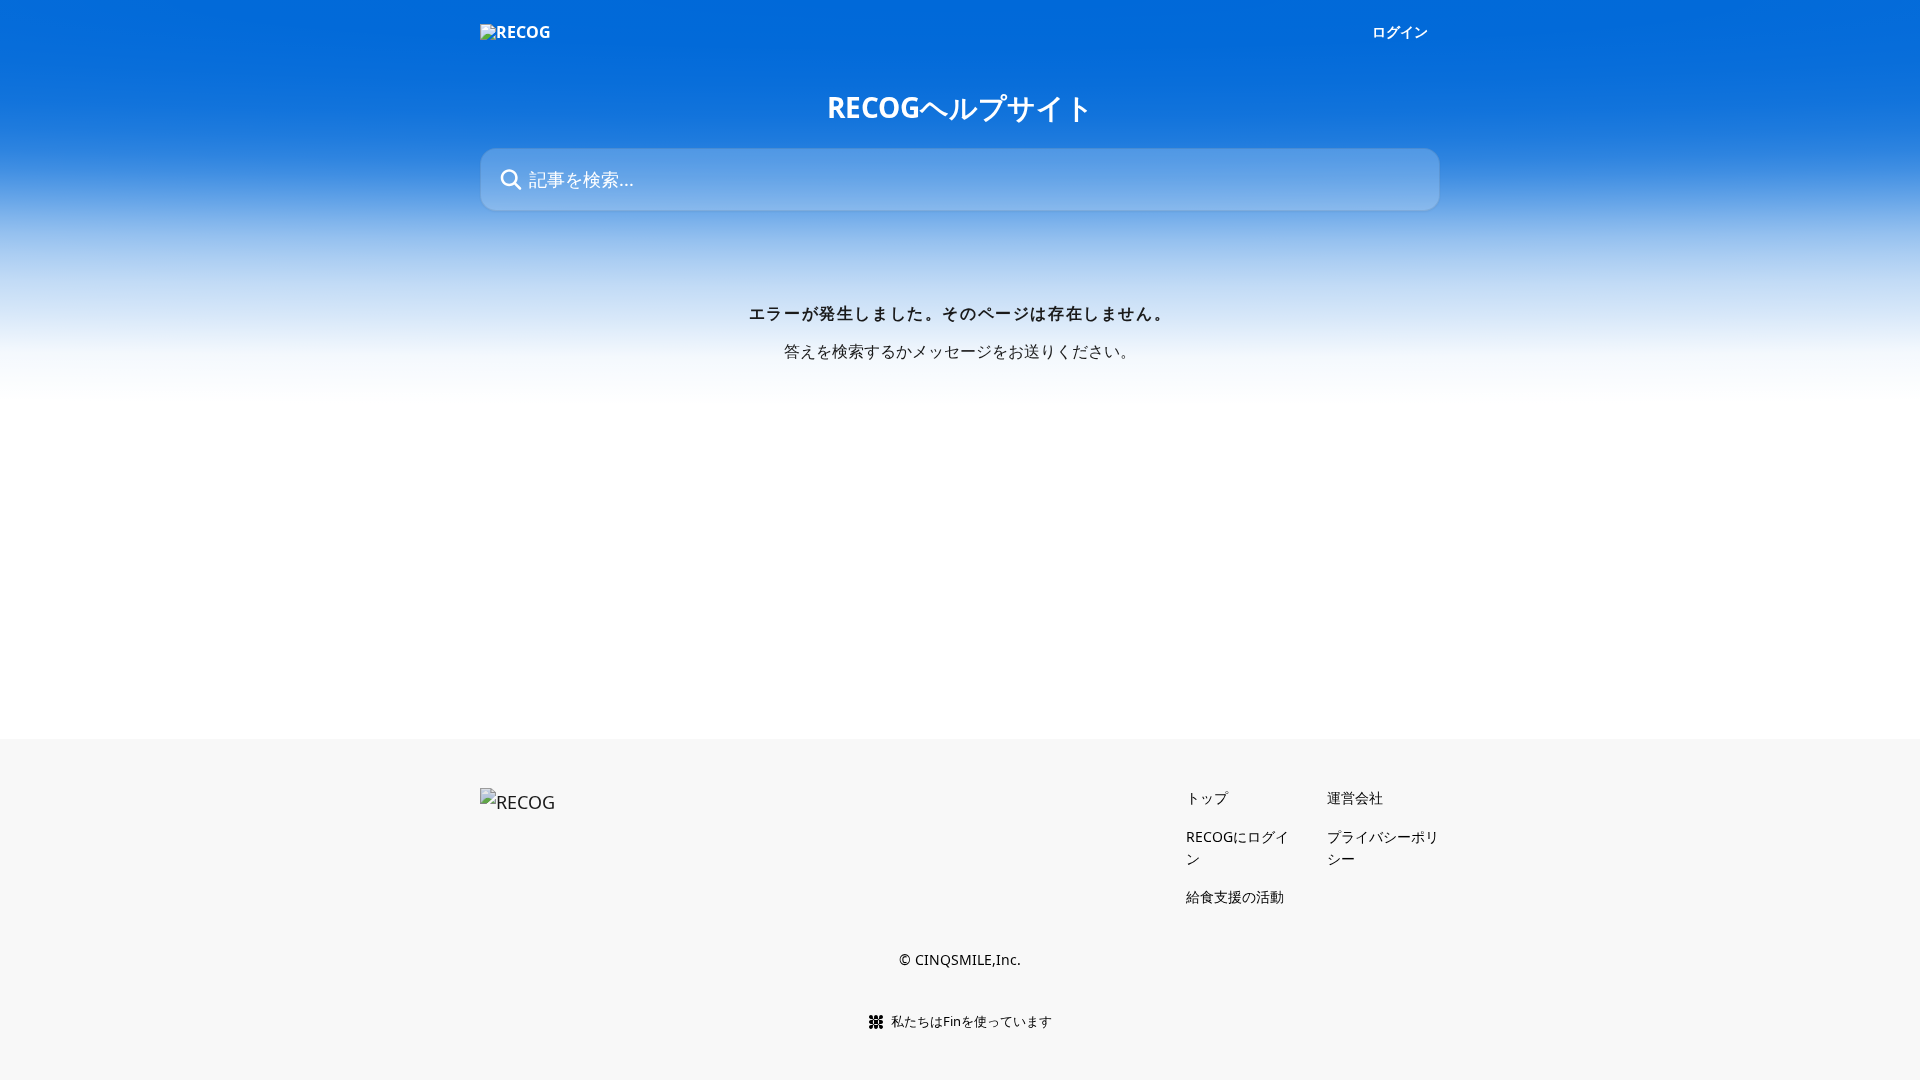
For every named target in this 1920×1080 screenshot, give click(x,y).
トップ (1207, 797)
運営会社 (1355, 797)
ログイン (1400, 32)
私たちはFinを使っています (971, 1021)
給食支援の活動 (1235, 896)
